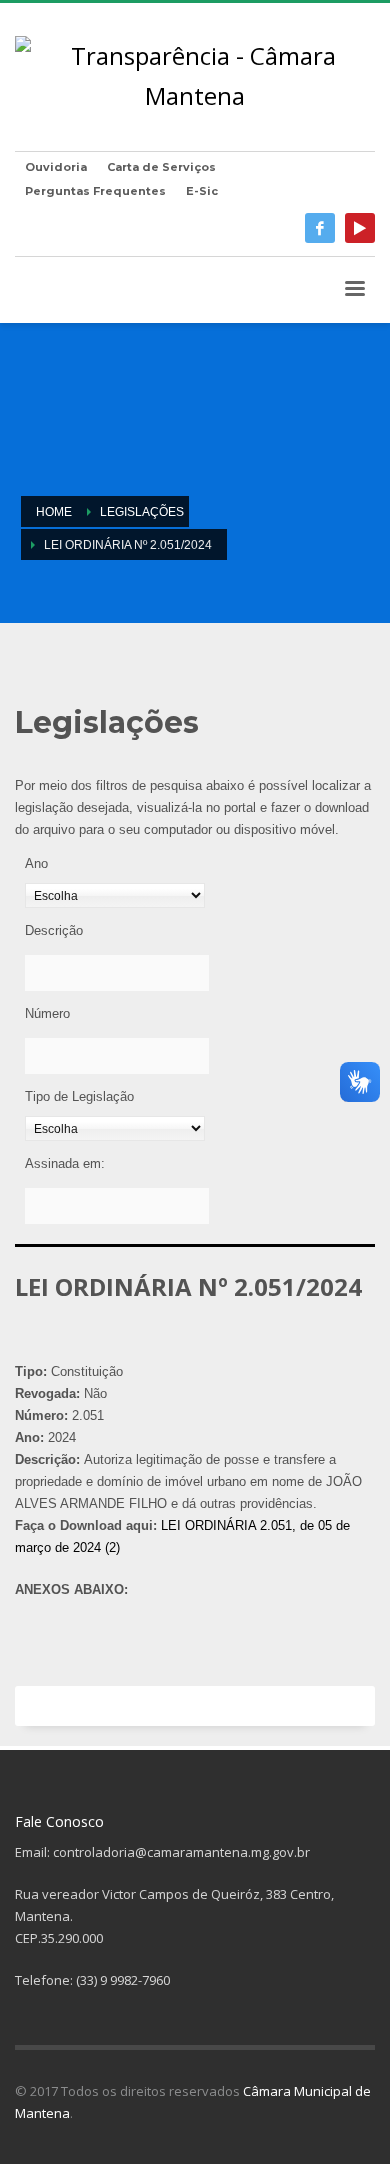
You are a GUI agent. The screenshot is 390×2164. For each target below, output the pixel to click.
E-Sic (202, 191)
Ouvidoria (56, 167)
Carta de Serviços (161, 167)
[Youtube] (360, 228)
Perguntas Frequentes (95, 191)
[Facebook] (320, 228)
